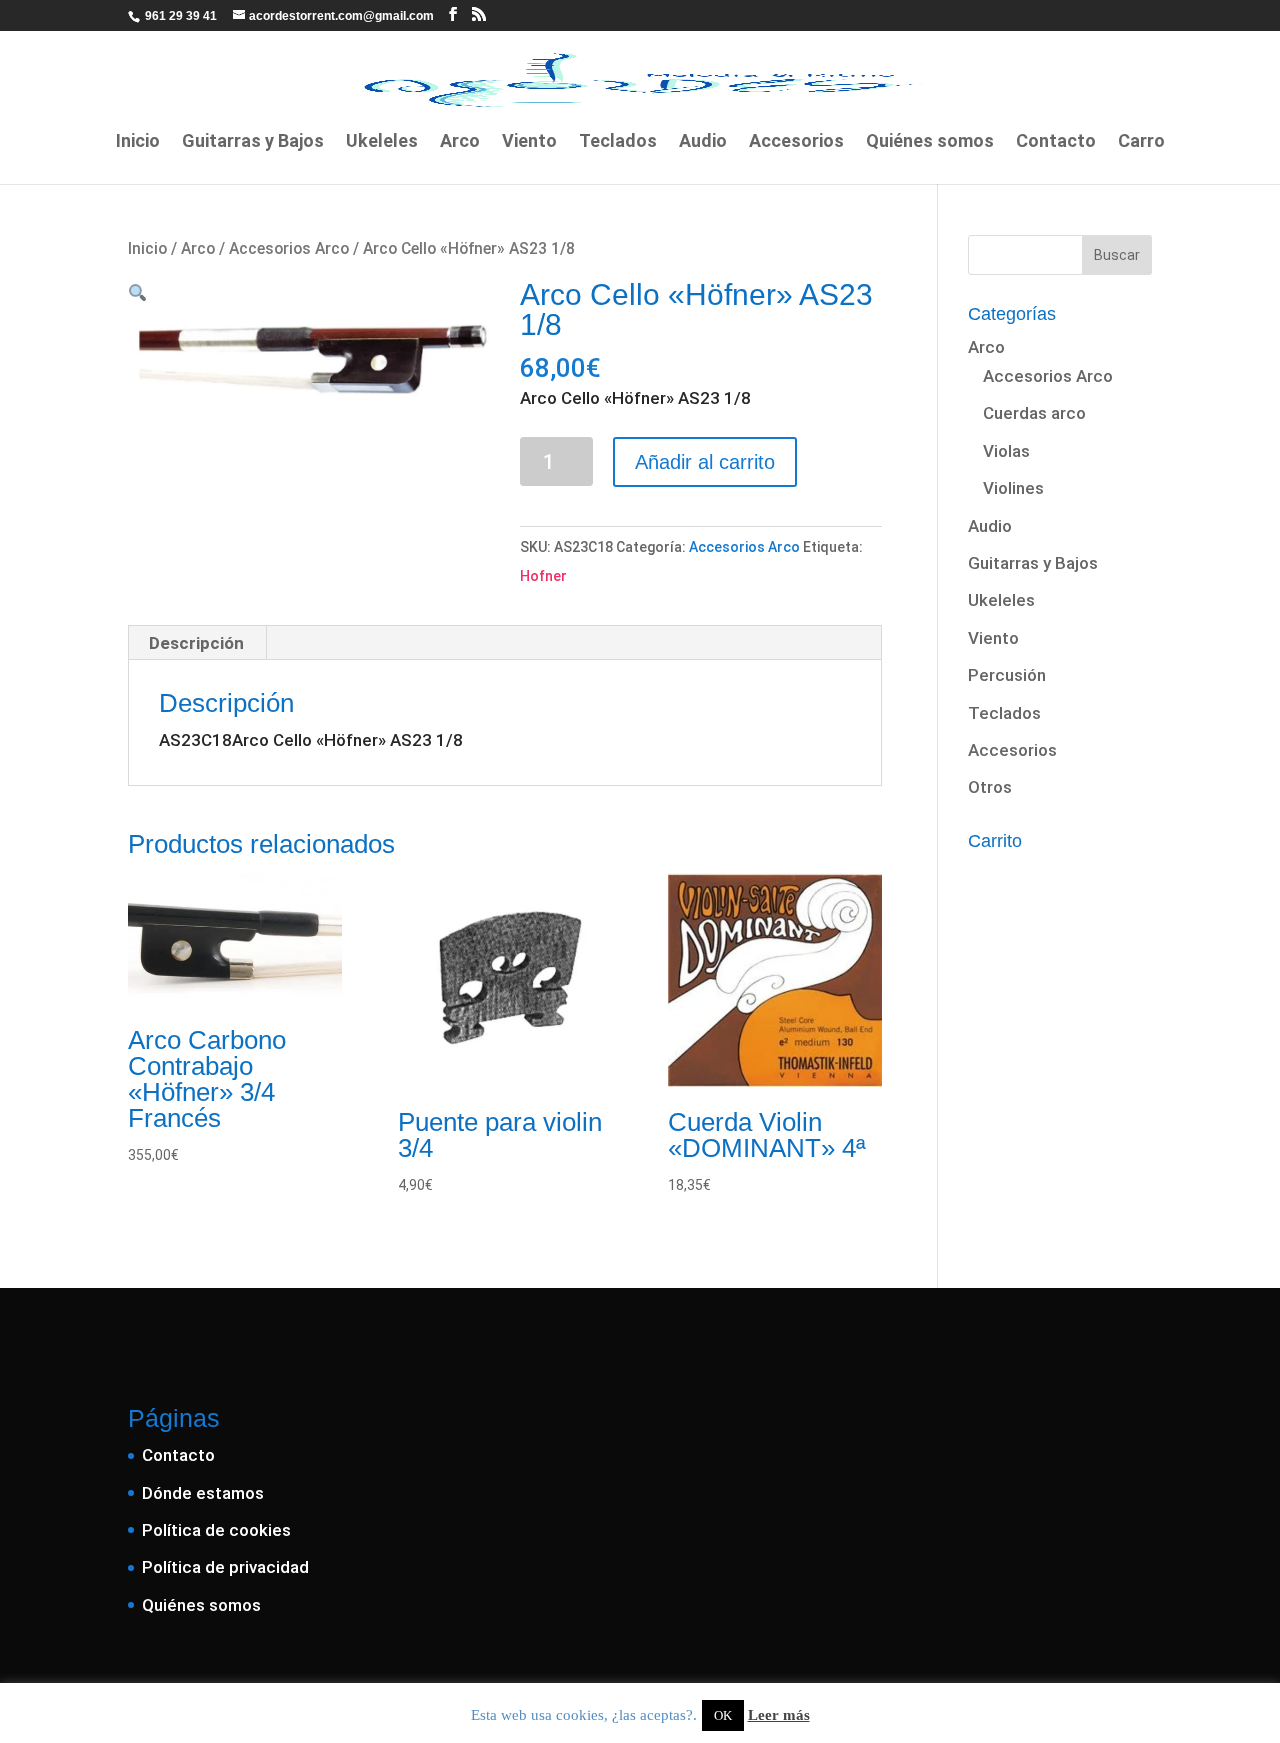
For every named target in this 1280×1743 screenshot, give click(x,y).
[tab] (197, 643)
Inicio (138, 142)
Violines (1013, 488)
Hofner (543, 576)
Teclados (618, 142)
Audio (703, 142)
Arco (460, 142)
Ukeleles (382, 142)
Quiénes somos (930, 142)
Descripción (196, 643)
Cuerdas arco (1034, 413)
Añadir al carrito (705, 462)
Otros (990, 787)
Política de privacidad (225, 1567)
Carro (1141, 142)
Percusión (1007, 675)
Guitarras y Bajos (253, 142)
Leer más (779, 1715)
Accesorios (796, 142)
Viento (529, 142)
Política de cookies (216, 1530)
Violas (1006, 451)
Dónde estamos (203, 1493)
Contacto (1056, 142)
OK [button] (723, 1715)
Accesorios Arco (289, 248)
